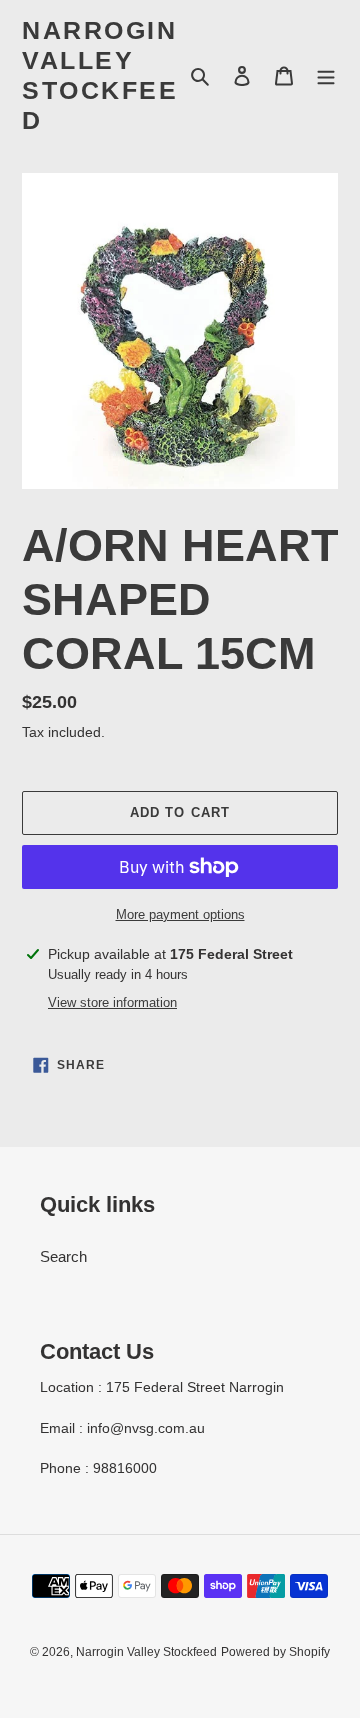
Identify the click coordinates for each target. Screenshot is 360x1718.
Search (63, 1256)
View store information (112, 1002)
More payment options (180, 914)
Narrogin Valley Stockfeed (100, 75)
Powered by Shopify (275, 1652)
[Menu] (326, 75)
